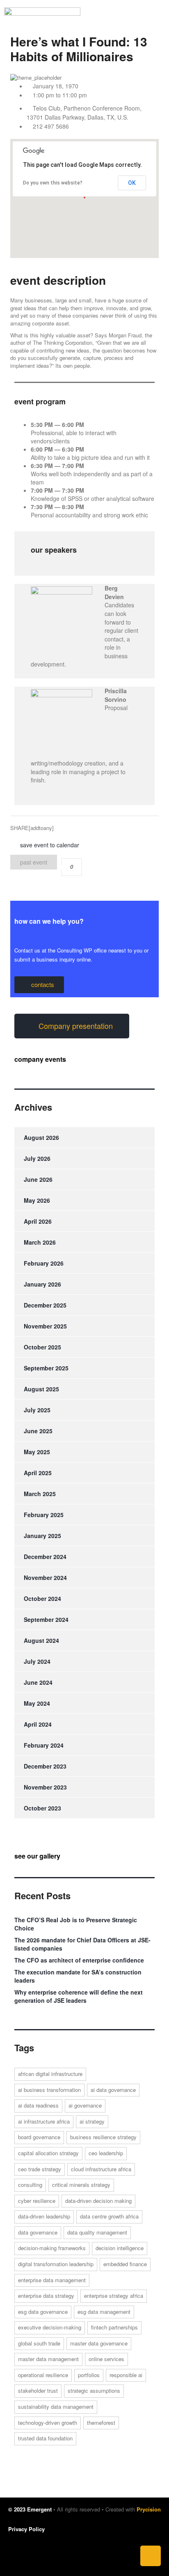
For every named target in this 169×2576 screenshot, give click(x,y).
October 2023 (42, 1808)
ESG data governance (43, 2312)
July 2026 (37, 1158)
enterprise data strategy (46, 2296)
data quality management (97, 2232)
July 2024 (37, 1661)
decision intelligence (120, 2248)
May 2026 (37, 1200)
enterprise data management (52, 2280)
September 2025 (46, 1368)
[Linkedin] (151, 2556)
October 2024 (42, 1598)
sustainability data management (56, 2406)
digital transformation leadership (56, 2264)
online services (106, 2359)
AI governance (85, 2105)
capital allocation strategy (48, 2153)
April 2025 (38, 1473)
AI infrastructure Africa (44, 2121)
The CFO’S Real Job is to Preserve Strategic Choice (76, 1924)
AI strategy (92, 2121)
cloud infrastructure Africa (101, 2169)
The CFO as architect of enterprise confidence (79, 1960)
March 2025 (40, 1494)
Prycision (149, 2509)
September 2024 (46, 1619)
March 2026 (40, 1242)
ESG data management (104, 2312)
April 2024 (38, 1724)
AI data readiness (38, 2105)
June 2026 (38, 1179)
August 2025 (41, 1389)
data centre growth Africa (109, 2216)
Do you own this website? (53, 183)
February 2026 (44, 1263)
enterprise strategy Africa (114, 2296)
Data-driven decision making (98, 2201)
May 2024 (37, 1703)
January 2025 (42, 1536)
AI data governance (113, 2090)
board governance (39, 2137)
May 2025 (37, 1452)
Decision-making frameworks (52, 2248)
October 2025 (42, 1347)
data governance (38, 2232)
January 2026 (42, 1284)
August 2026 (41, 1137)
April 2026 (38, 1221)
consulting (30, 2185)
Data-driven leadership (44, 2216)
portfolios (89, 2375)
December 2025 (45, 1305)
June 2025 (38, 1431)
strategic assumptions (94, 2390)
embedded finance (125, 2264)
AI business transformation (49, 2090)
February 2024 (44, 1745)
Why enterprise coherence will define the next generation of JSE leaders (79, 1996)
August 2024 (41, 1640)
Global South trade (39, 2343)
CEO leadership (106, 2153)
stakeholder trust (38, 2390)
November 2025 (45, 1326)
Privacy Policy (26, 2529)
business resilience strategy (103, 2137)
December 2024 (45, 1557)
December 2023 (45, 1766)
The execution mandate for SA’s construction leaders (78, 1976)
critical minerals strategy (81, 2185)
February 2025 (44, 1515)
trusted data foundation (45, 2438)
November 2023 (45, 1787)
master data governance (99, 2343)
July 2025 (37, 1410)
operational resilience (43, 2375)
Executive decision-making (50, 2327)
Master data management (48, 2359)
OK (132, 183)
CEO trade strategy (40, 2169)
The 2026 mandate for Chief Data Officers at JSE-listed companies (82, 1944)
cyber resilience (37, 2201)
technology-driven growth (48, 2423)
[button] (127, 18)
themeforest (101, 2423)
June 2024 (38, 1682)
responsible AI (126, 2375)
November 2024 (45, 1577)
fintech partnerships (114, 2327)
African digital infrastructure (50, 2074)
